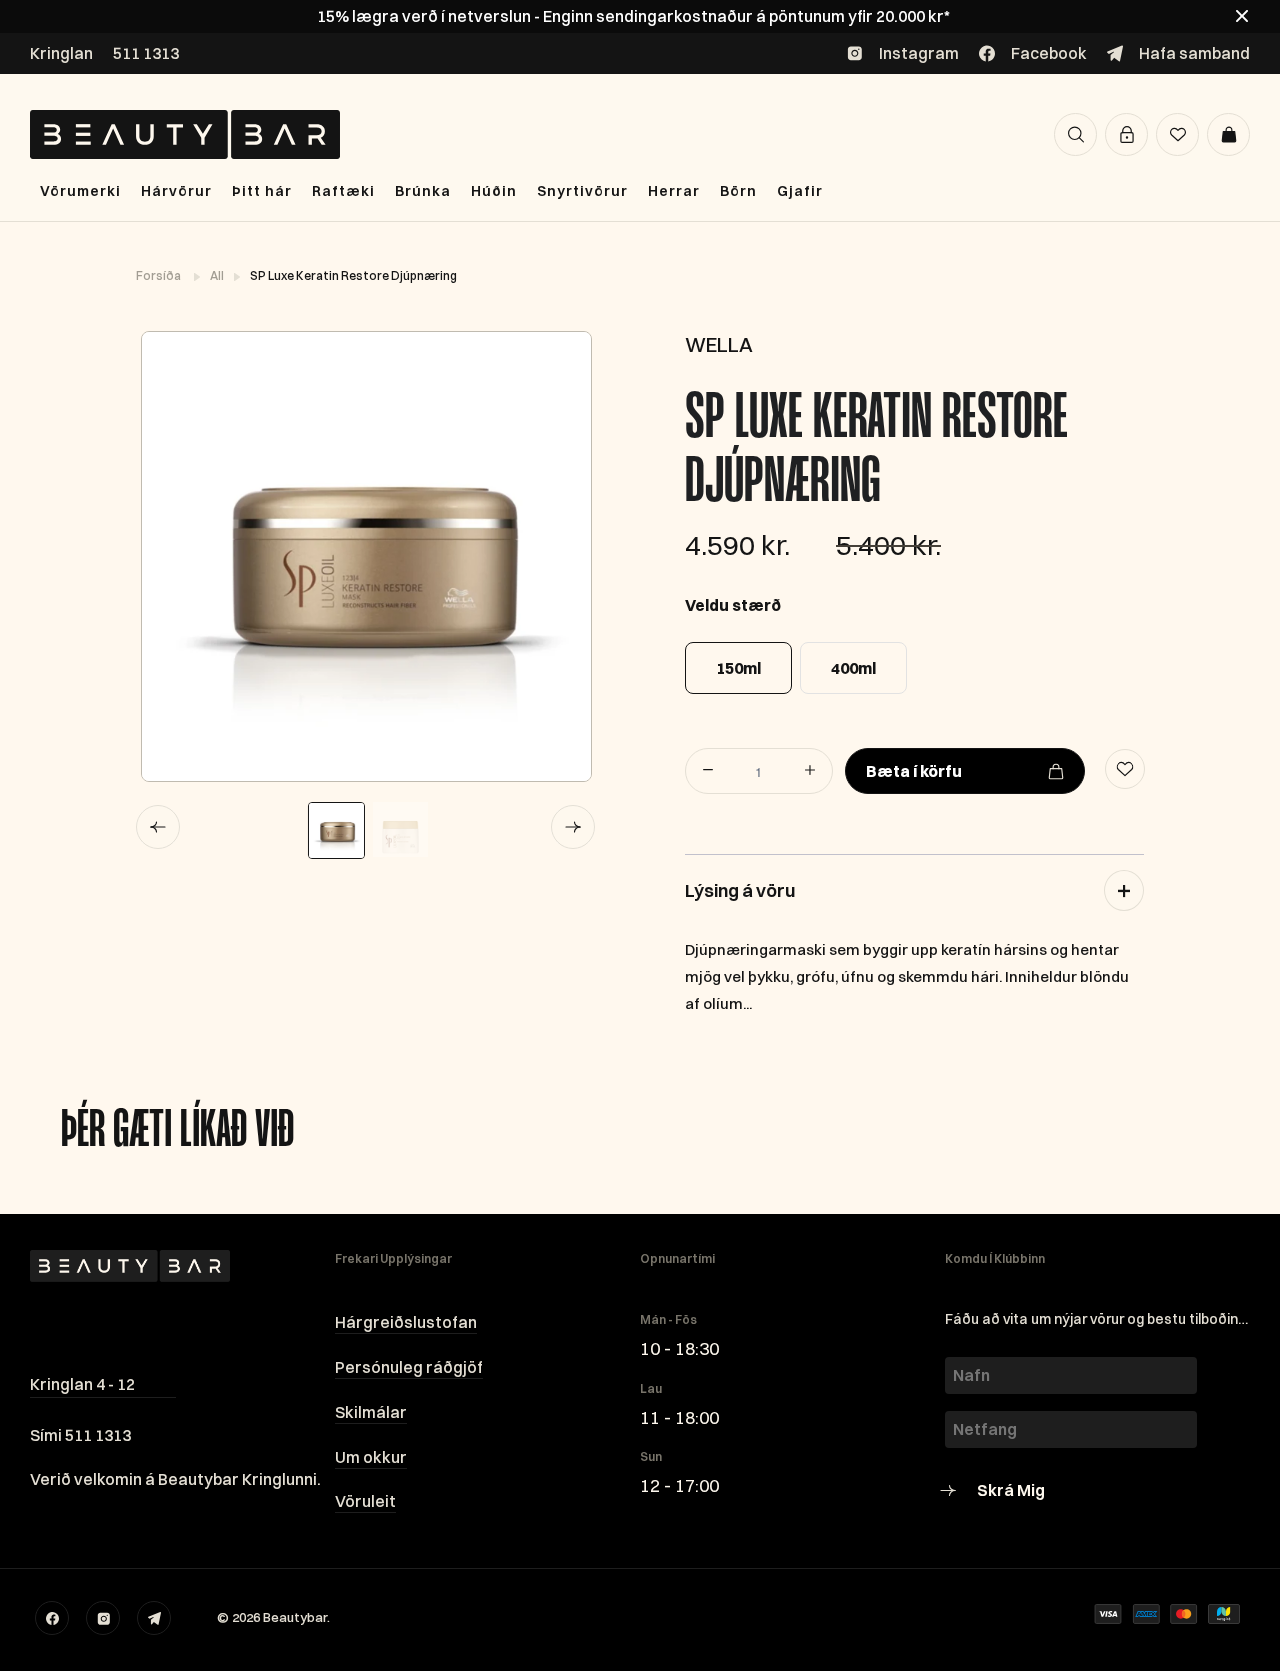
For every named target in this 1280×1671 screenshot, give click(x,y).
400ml (853, 668)
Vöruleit (365, 1501)
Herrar (674, 191)
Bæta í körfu (914, 771)
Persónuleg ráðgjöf (409, 1367)
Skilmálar (371, 1412)
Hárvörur (176, 191)
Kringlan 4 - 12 (82, 1384)
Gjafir (800, 191)
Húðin (494, 191)
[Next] (573, 827)
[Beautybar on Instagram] (103, 1618)
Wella (719, 344)
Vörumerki (80, 191)
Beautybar (295, 1617)
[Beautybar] (185, 134)
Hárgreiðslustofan (406, 1322)
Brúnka (423, 191)
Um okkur (371, 1457)
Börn (738, 191)
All (218, 275)
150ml (738, 668)
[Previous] (158, 827)
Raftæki (343, 191)
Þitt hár (262, 191)
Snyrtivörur (582, 191)
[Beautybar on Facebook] (52, 1618)
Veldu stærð (733, 605)
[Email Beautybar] (154, 1618)
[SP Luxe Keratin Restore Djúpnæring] (365, 556)
